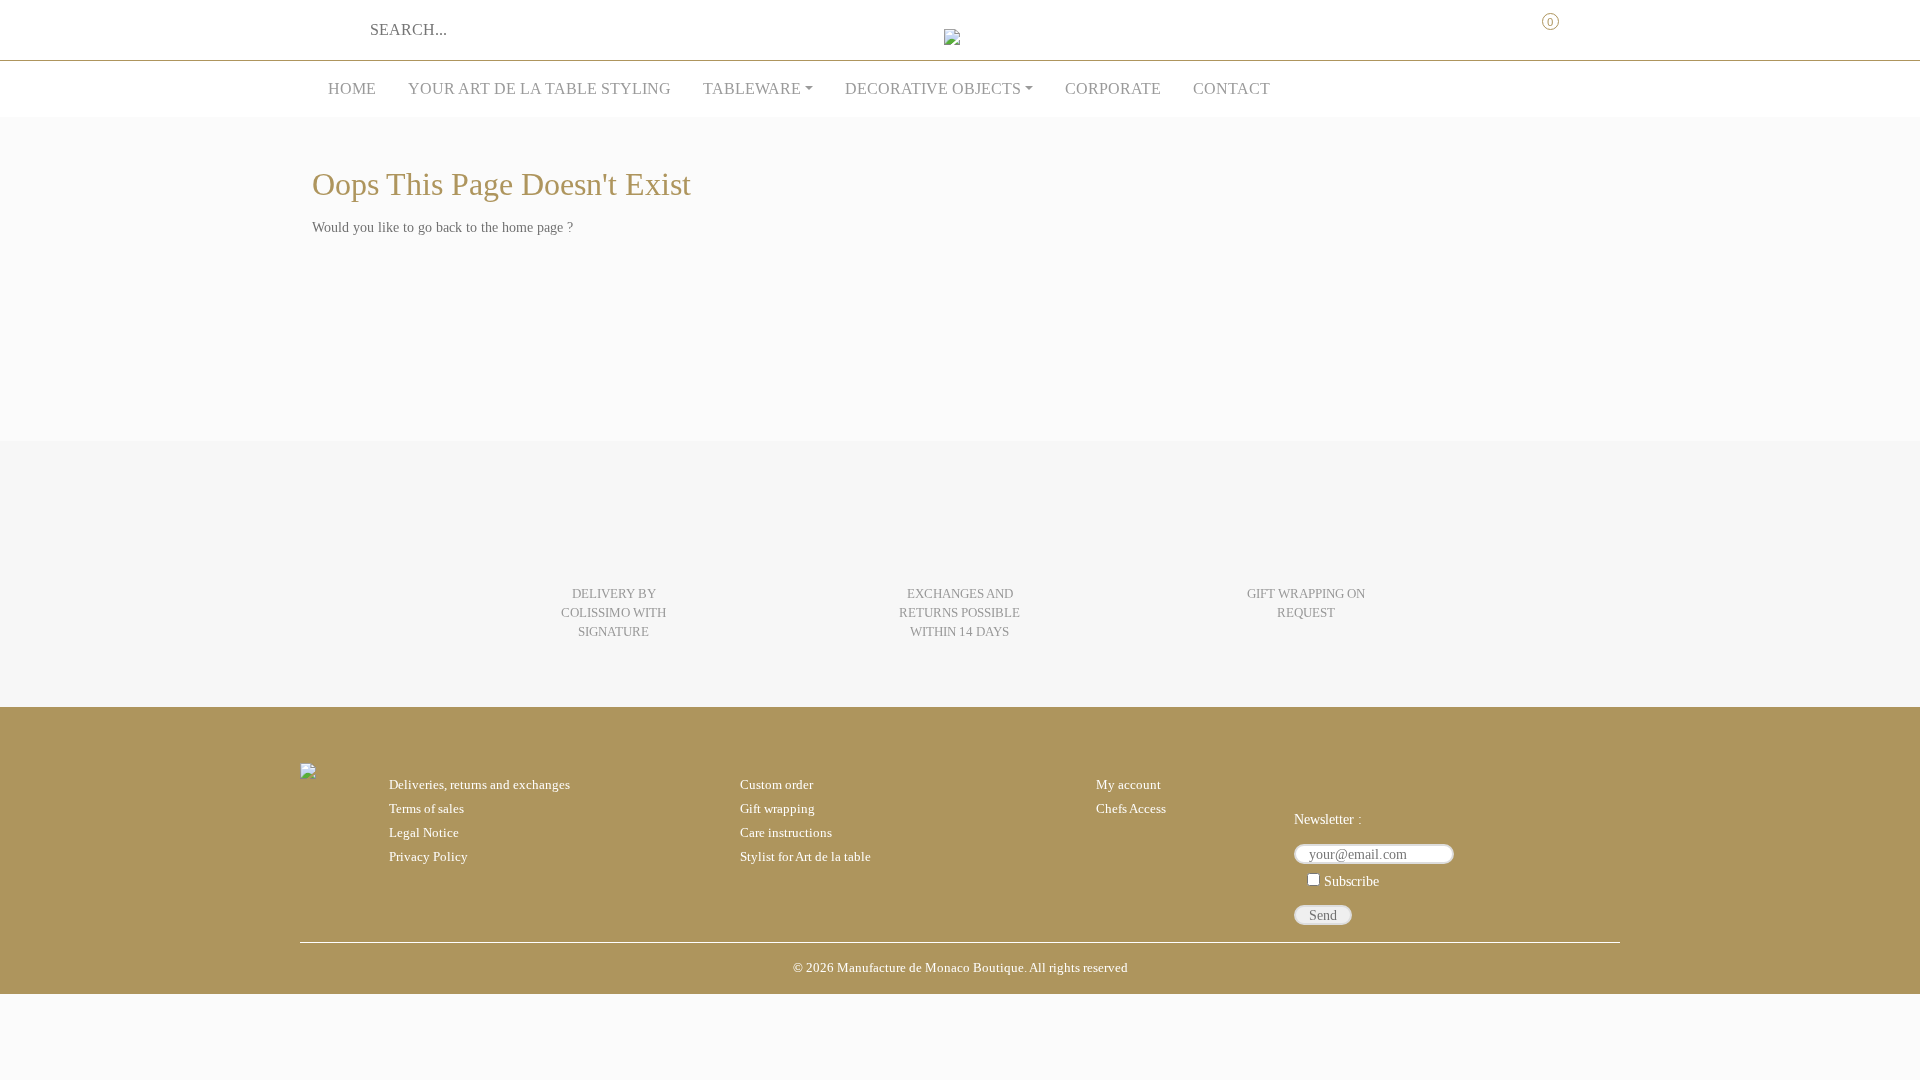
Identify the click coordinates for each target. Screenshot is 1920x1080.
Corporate (1113, 88)
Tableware (752, 88)
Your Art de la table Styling (539, 88)
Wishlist (1583, 23)
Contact (1231, 88)
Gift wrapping (777, 809)
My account (1459, 23)
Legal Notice (424, 833)
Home (352, 88)
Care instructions (786, 833)
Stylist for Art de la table (805, 857)
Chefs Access (1131, 809)
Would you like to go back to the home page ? (442, 227)
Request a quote (1500, 23)
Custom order (776, 785)
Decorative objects (933, 88)
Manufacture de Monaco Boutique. (932, 968)
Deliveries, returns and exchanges (479, 785)
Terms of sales (426, 809)
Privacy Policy (428, 857)
